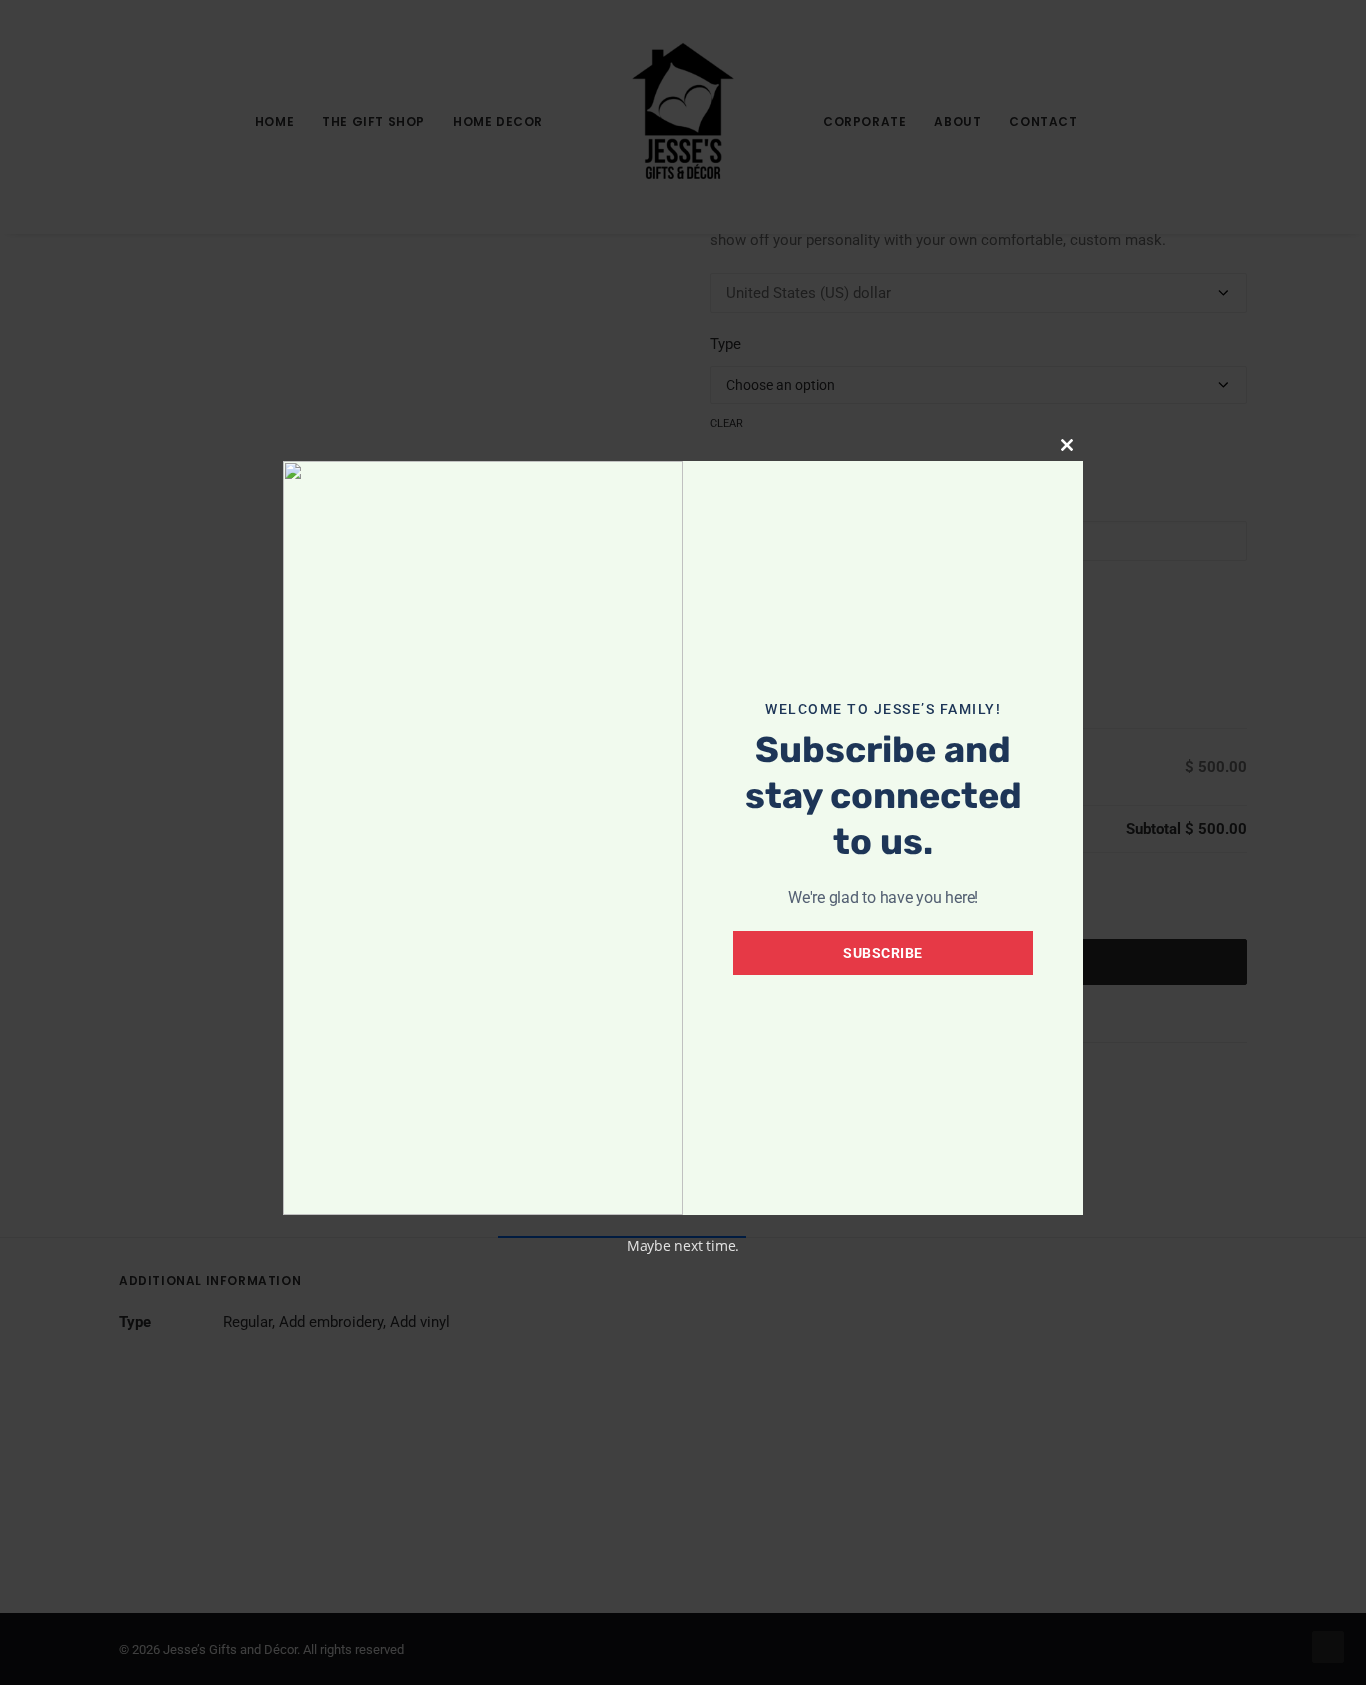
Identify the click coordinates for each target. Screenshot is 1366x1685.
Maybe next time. (683, 1245)
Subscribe (883, 953)
